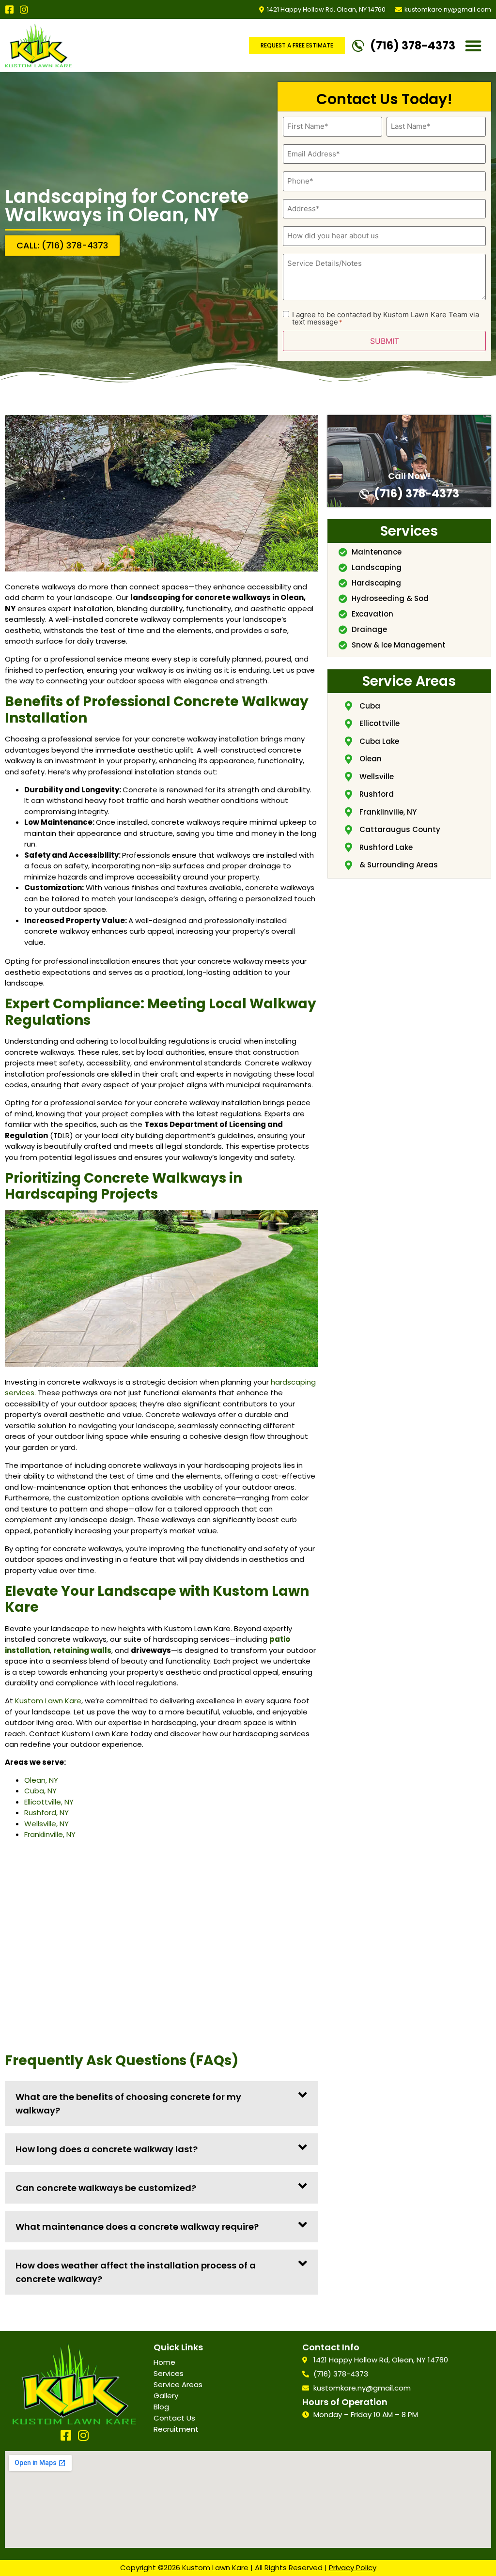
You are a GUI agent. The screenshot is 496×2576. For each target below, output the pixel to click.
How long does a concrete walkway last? (107, 2149)
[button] (473, 46)
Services (169, 2373)
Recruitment (176, 2429)
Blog (161, 2407)
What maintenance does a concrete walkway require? (137, 2227)
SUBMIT (385, 341)
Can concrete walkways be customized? (106, 2188)
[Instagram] (24, 9)
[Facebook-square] (9, 9)
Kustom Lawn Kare (48, 1701)
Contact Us (174, 2418)
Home (164, 2362)
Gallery (166, 2396)
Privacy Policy (353, 2568)
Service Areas (178, 2384)
